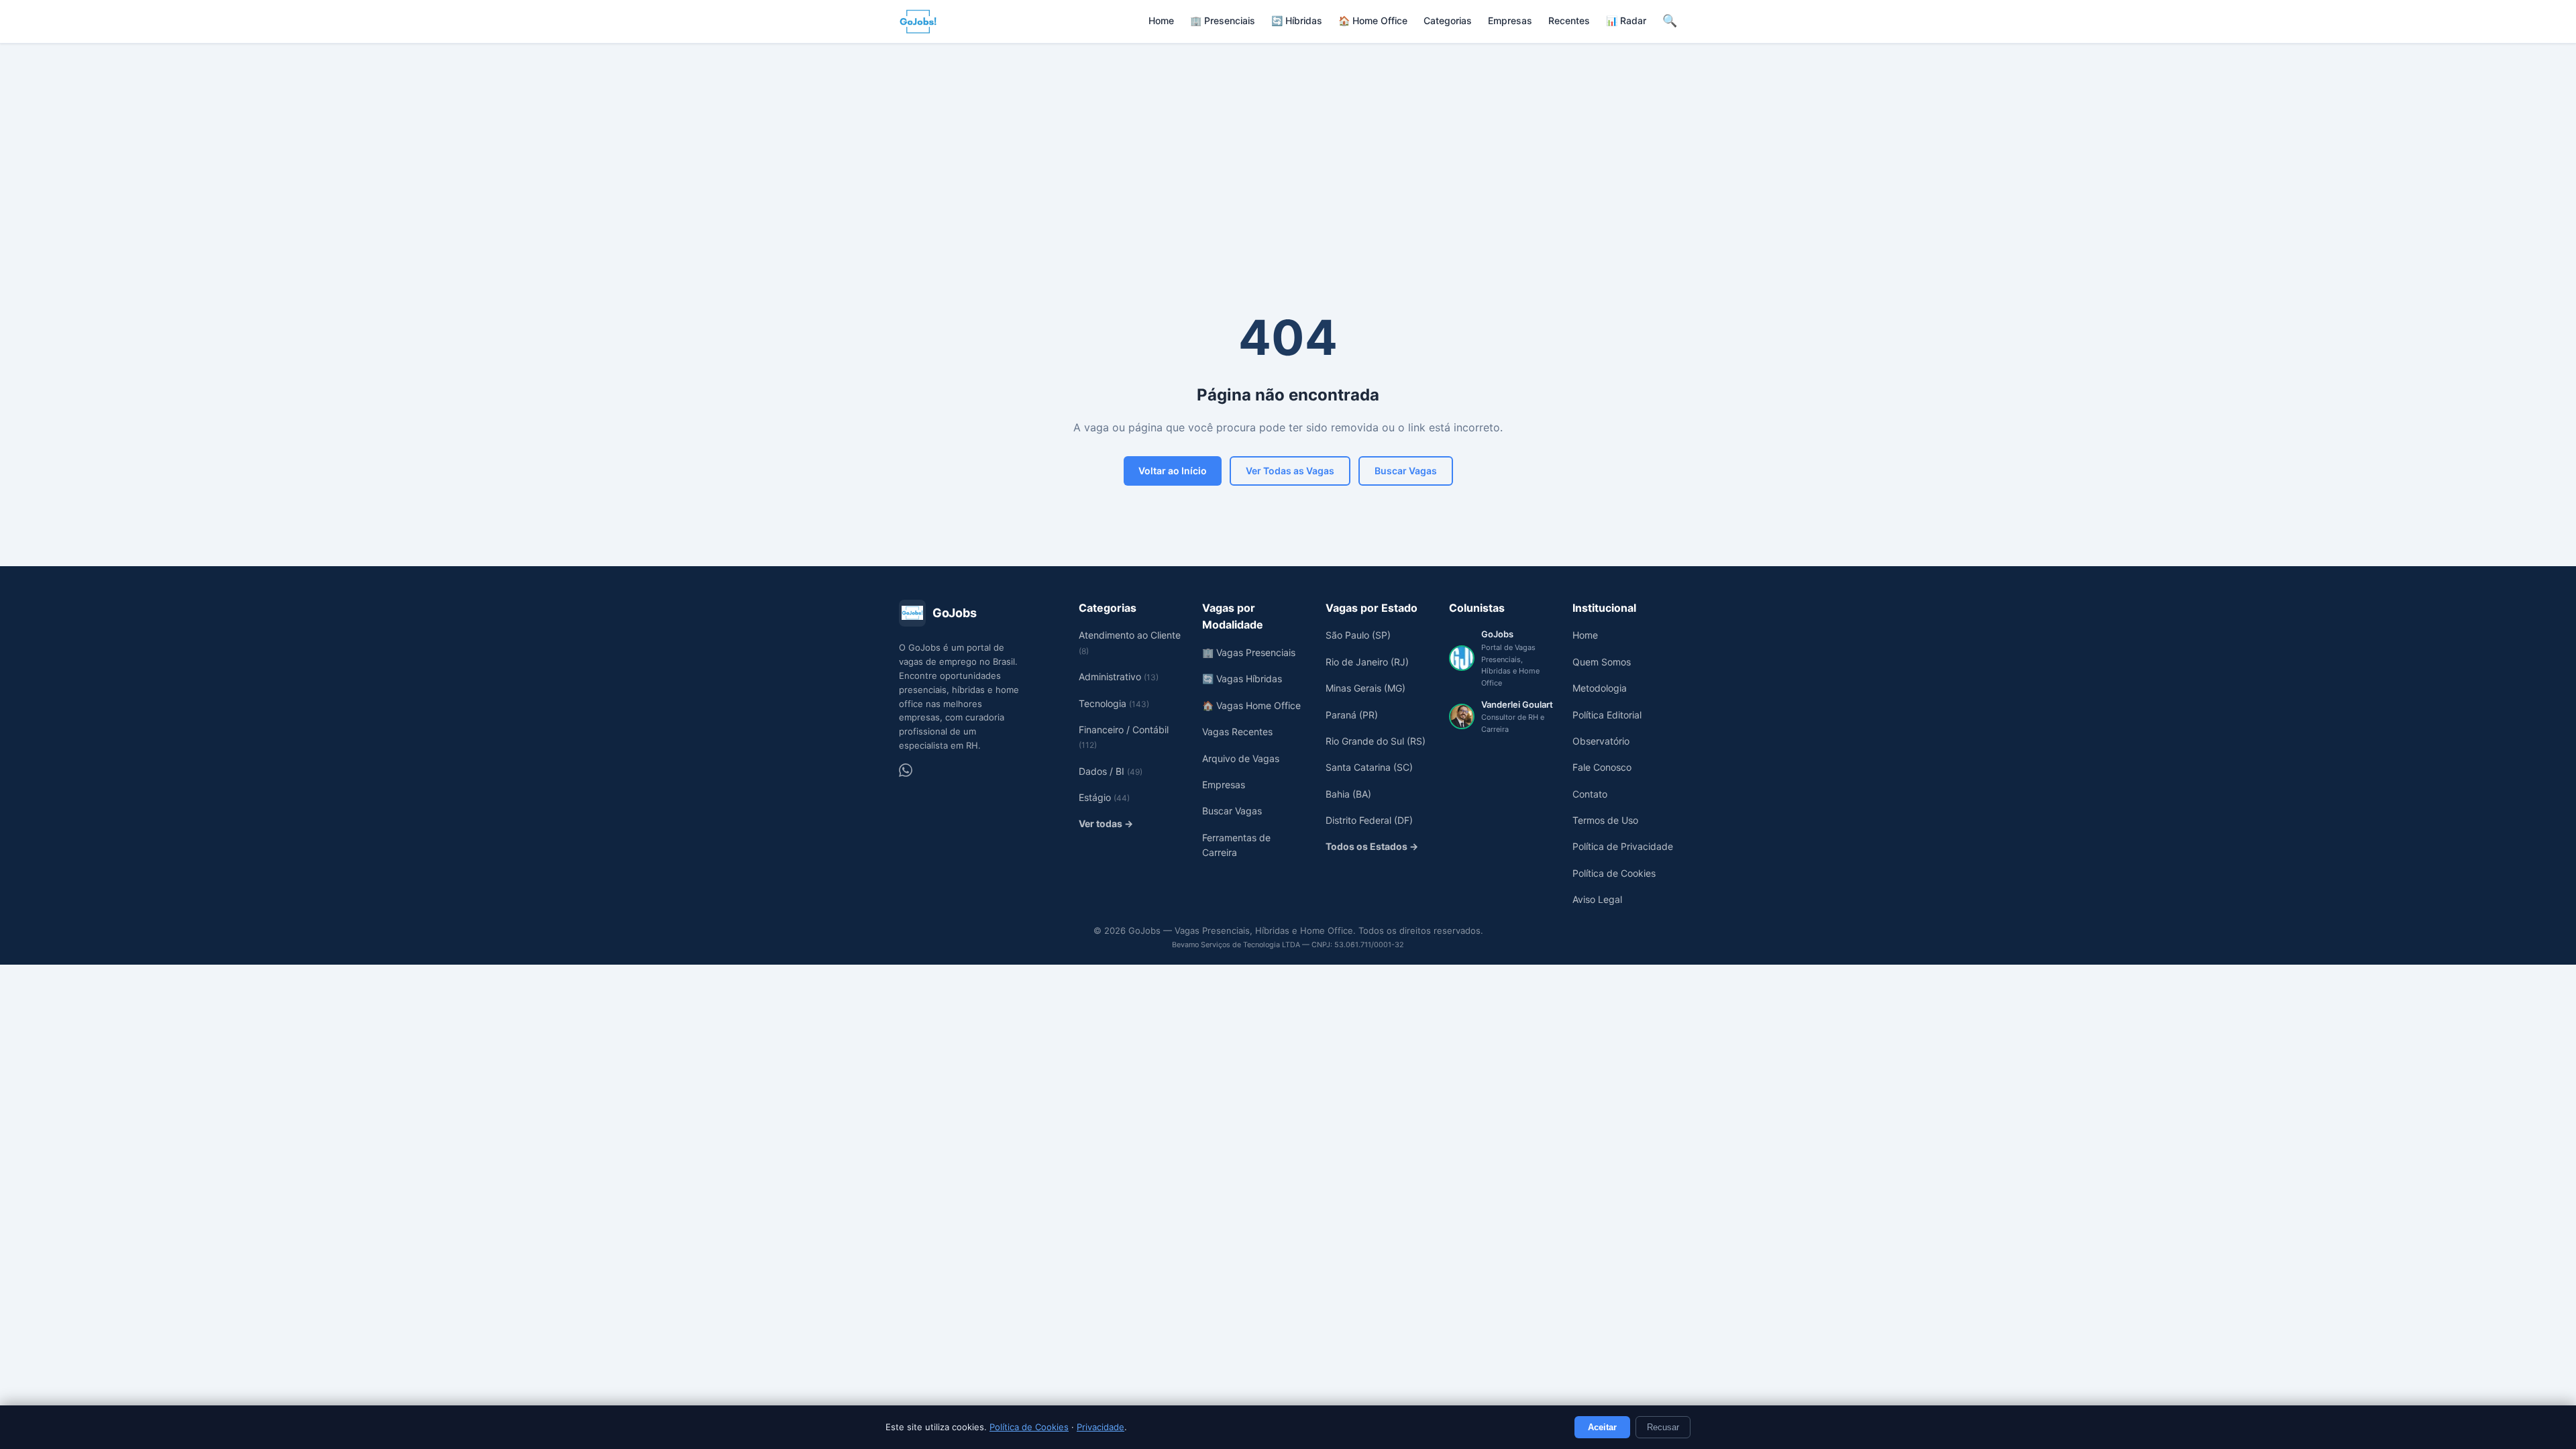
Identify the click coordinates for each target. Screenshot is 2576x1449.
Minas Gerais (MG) (1365, 688)
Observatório (1601, 741)
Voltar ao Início (1173, 471)
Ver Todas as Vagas (1290, 471)
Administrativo (1119, 677)
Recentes (1569, 20)
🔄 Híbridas (1297, 20)
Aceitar (1602, 1427)
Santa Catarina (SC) (1369, 767)
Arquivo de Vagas (1241, 758)
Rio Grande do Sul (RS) (1376, 741)
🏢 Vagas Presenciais (1249, 652)
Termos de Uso (1605, 820)
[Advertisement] (1288, 144)
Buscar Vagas (1406, 471)
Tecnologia (1114, 703)
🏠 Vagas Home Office (1251, 705)
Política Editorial (1607, 715)
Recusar (1663, 1427)
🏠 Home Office (1373, 20)
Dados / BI (1111, 771)
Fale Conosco (1602, 767)
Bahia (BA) (1348, 794)
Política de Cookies (1029, 1427)
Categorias (1448, 20)
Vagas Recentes (1237, 732)
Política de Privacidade (1623, 846)
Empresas (1510, 20)
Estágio (1104, 797)
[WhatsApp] (906, 770)
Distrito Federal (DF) (1369, 820)
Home (1161, 20)
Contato (1590, 794)
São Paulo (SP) (1358, 635)
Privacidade (1101, 1427)
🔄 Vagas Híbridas (1242, 679)
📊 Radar (1626, 20)
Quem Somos (1602, 662)
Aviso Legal (1597, 899)
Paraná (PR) (1352, 715)
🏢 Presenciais (1223, 20)
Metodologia (1600, 688)
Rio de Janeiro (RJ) (1367, 662)
